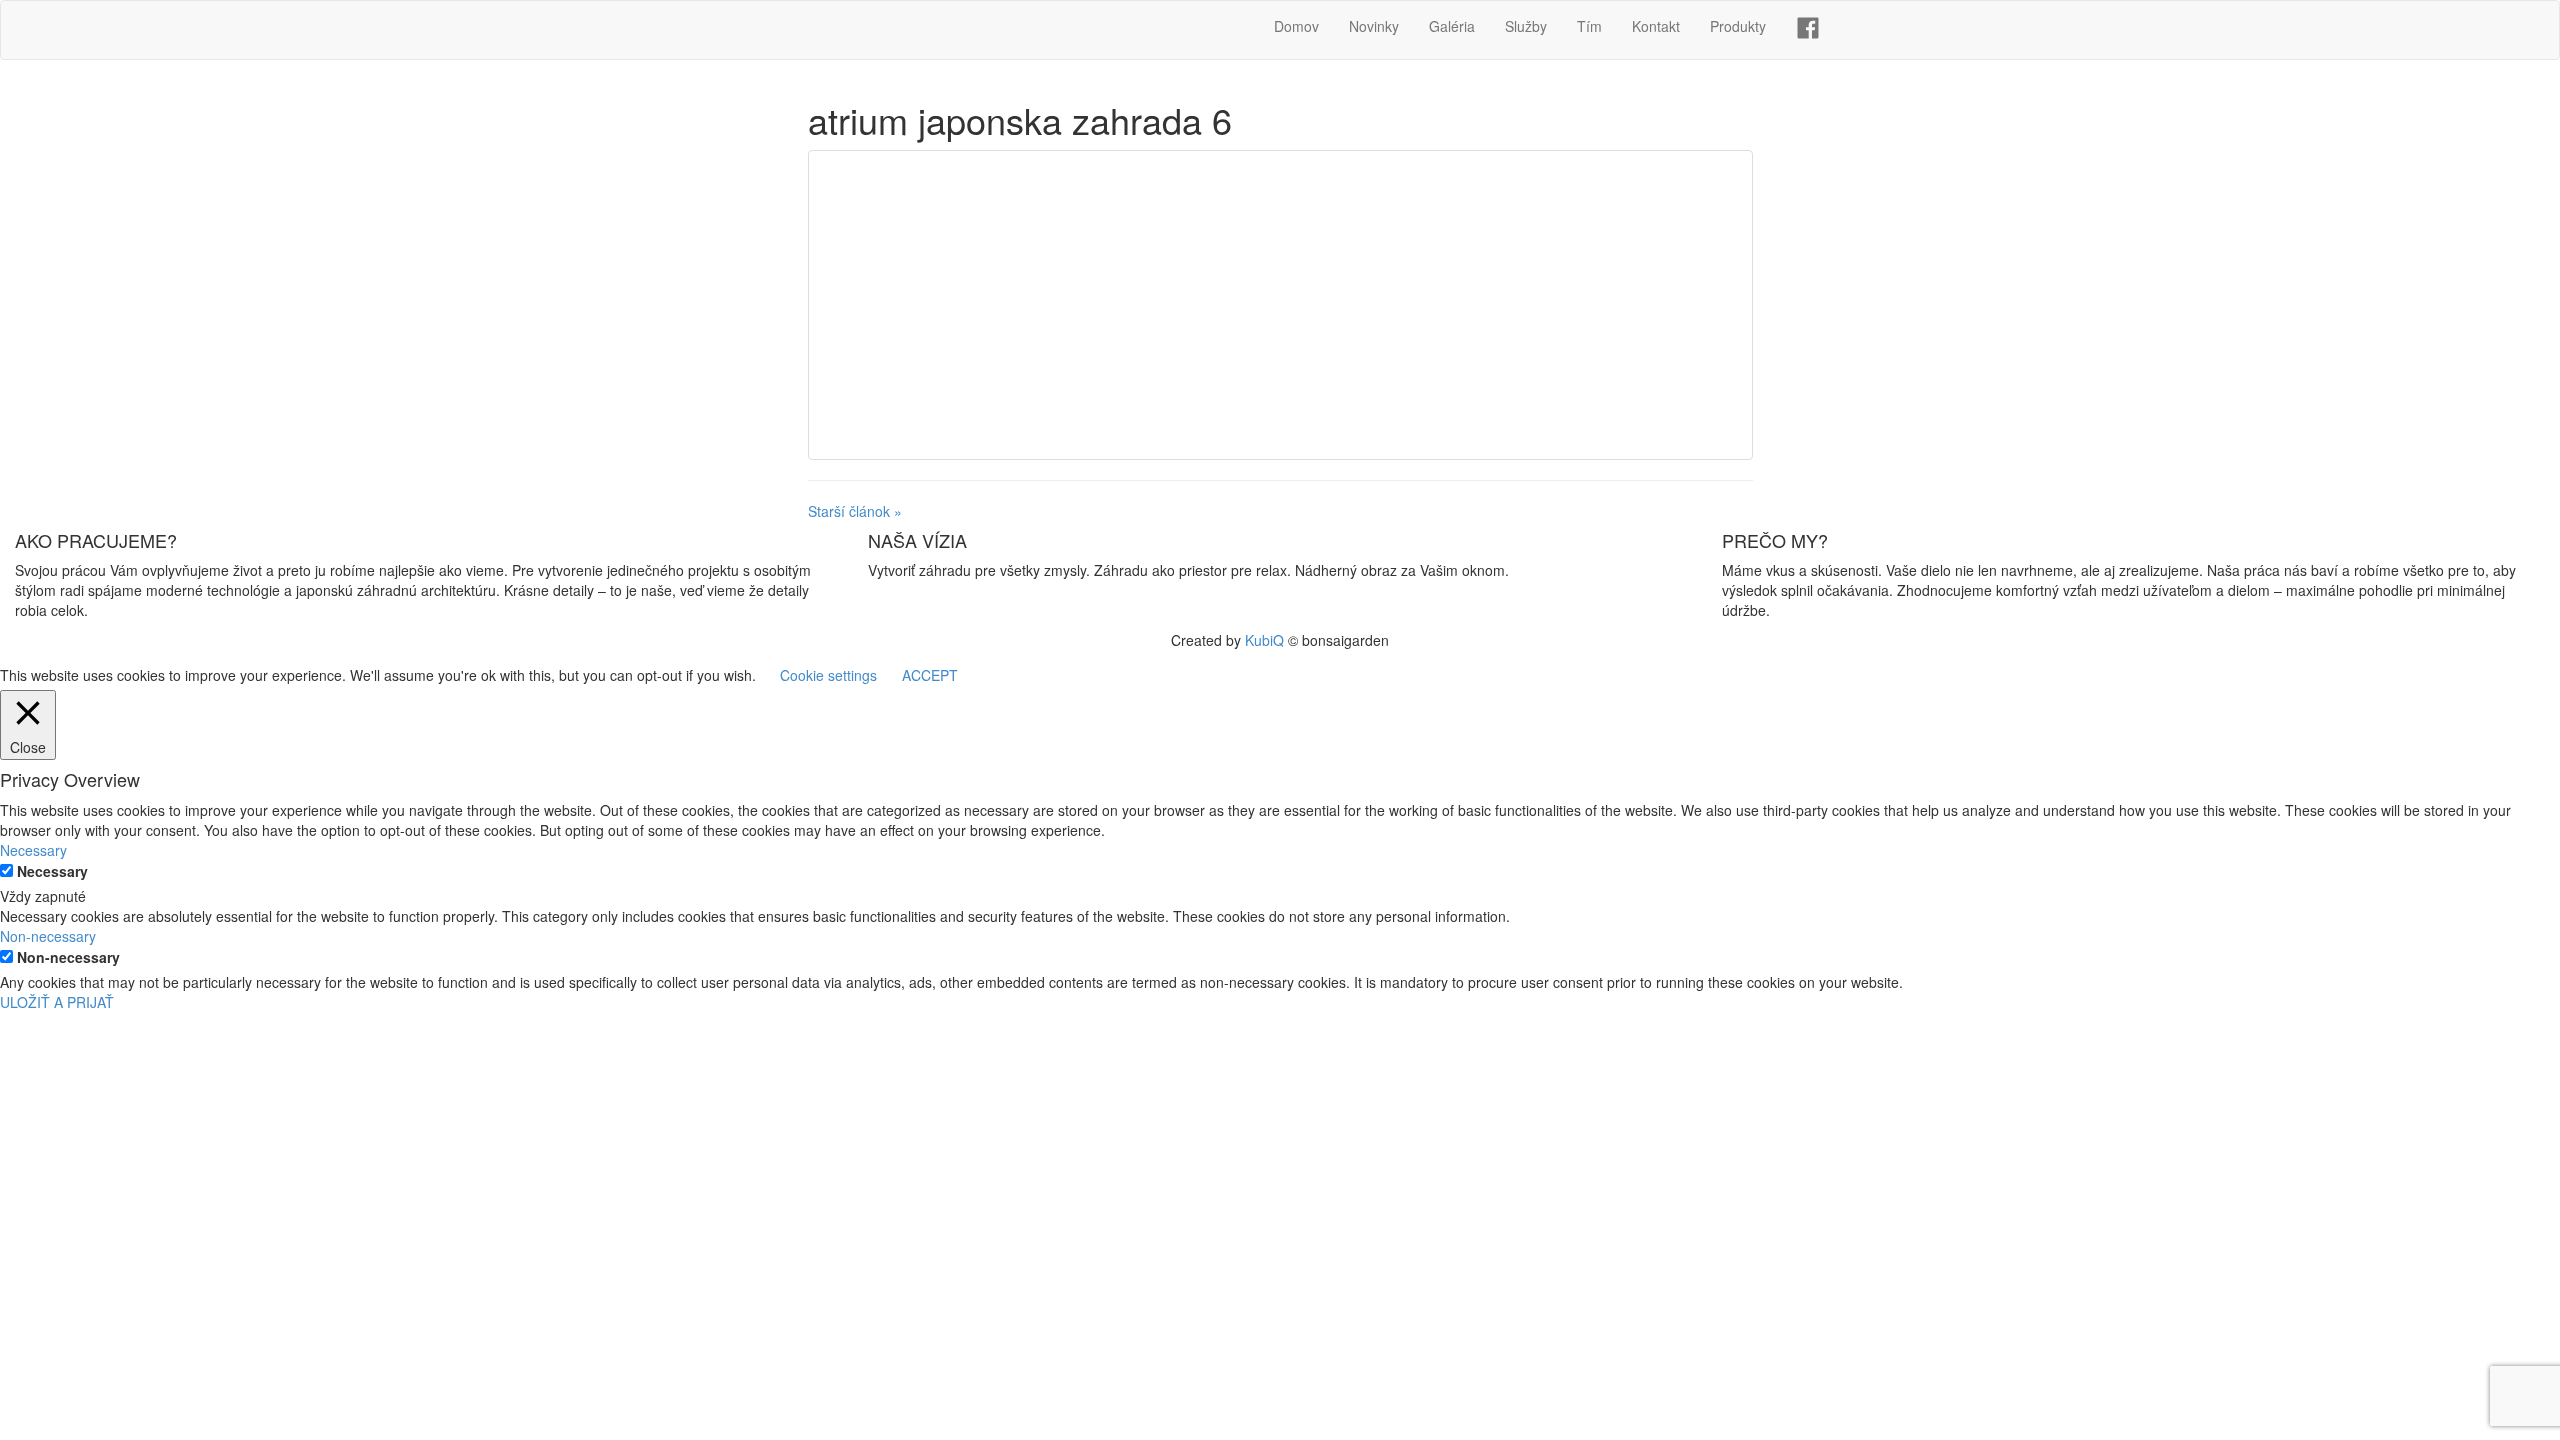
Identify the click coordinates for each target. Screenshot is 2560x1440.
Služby (1526, 26)
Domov (1296, 26)
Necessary (52, 871)
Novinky (1374, 26)
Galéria (1452, 26)
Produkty (1738, 26)
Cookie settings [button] (828, 675)
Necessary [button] (33, 850)
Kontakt (1656, 26)
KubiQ (1264, 640)
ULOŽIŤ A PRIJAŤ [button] (57, 1002)
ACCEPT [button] (930, 675)
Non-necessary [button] (48, 936)
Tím (1589, 26)
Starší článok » (855, 511)
